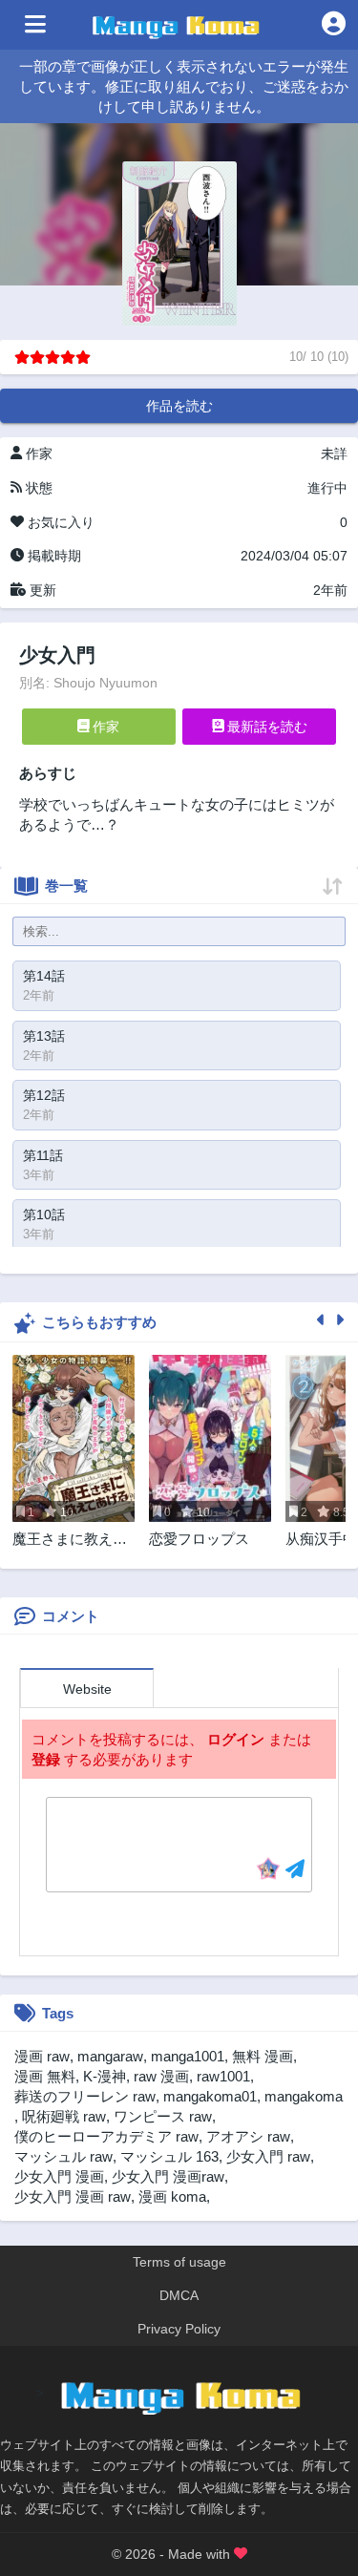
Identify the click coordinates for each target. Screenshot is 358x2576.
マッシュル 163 (169, 2156)
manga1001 (188, 2056)
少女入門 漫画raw (168, 2176)
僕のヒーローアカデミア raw (106, 2136)
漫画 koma (172, 2196)
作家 (104, 727)
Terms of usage (179, 2262)
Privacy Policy (179, 2329)
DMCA (179, 2295)
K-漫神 (105, 2076)
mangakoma (304, 2096)
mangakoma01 (210, 2096)
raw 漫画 (161, 2076)
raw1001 (223, 2076)
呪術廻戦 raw (64, 2116)
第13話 (44, 1036)
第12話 (44, 1095)
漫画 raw (42, 2056)
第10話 (44, 1214)
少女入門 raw (268, 2156)
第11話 (43, 1155)
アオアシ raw (248, 2136)
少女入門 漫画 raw (73, 2196)
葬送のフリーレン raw (85, 2096)
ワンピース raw (163, 2116)
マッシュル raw (63, 2156)
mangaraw (110, 2056)
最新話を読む (265, 727)
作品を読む (179, 406)
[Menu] (35, 25)
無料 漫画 (263, 2056)
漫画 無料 (45, 2076)
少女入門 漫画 (59, 2176)
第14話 (44, 976)
